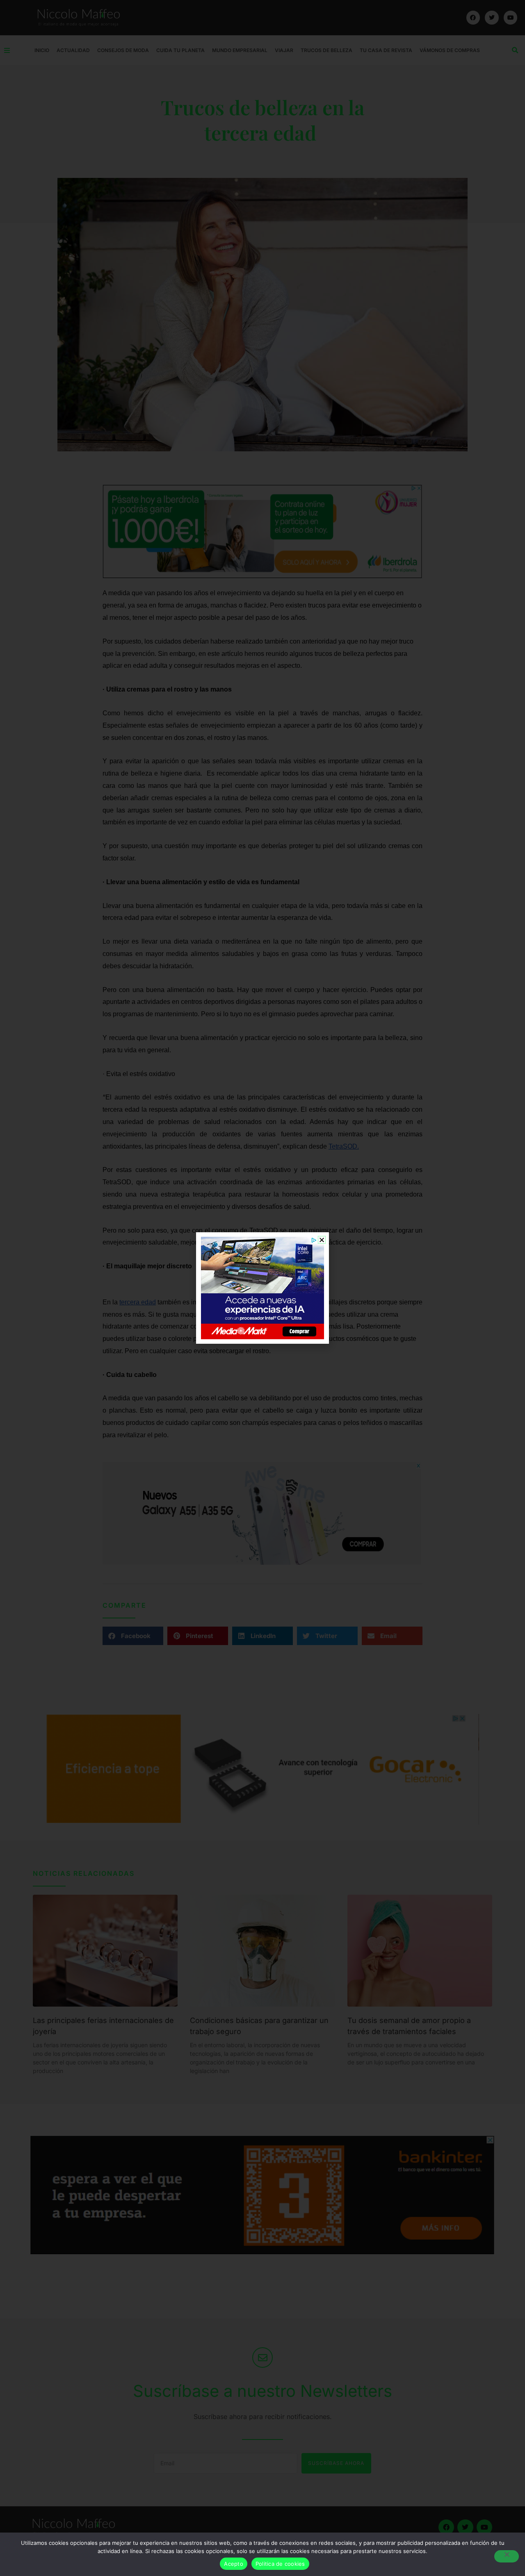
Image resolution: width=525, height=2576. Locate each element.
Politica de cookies (280, 2564)
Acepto (234, 2564)
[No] (507, 2556)
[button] (322, 1240)
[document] (262, 1288)
